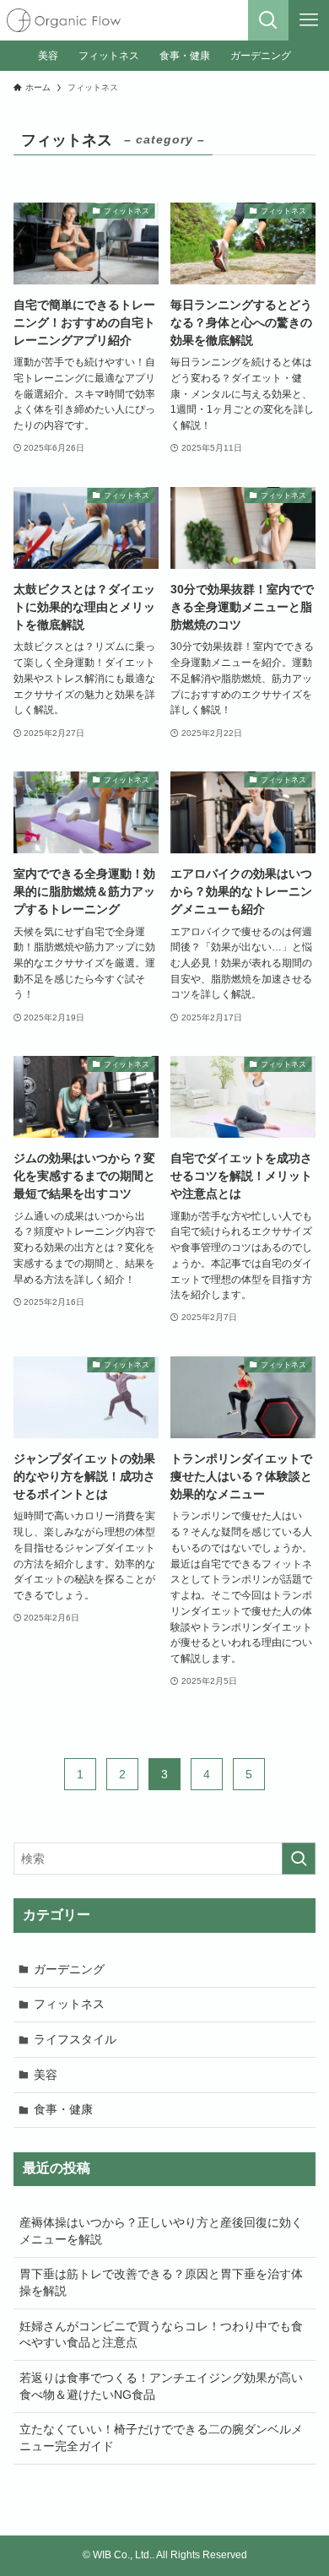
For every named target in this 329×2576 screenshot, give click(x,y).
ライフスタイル (75, 2039)
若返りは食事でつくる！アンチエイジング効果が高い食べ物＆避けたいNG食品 (161, 2386)
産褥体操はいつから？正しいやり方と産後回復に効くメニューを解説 (161, 2231)
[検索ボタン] (268, 20)
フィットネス (69, 2004)
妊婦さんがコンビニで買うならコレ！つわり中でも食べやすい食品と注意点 (161, 2335)
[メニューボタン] (309, 20)
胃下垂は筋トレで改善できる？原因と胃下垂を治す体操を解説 (161, 2282)
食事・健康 (63, 2109)
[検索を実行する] (299, 1859)
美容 (46, 2075)
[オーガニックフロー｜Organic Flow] (64, 20)
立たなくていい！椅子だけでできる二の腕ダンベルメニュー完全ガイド (161, 2438)
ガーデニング (69, 1969)
